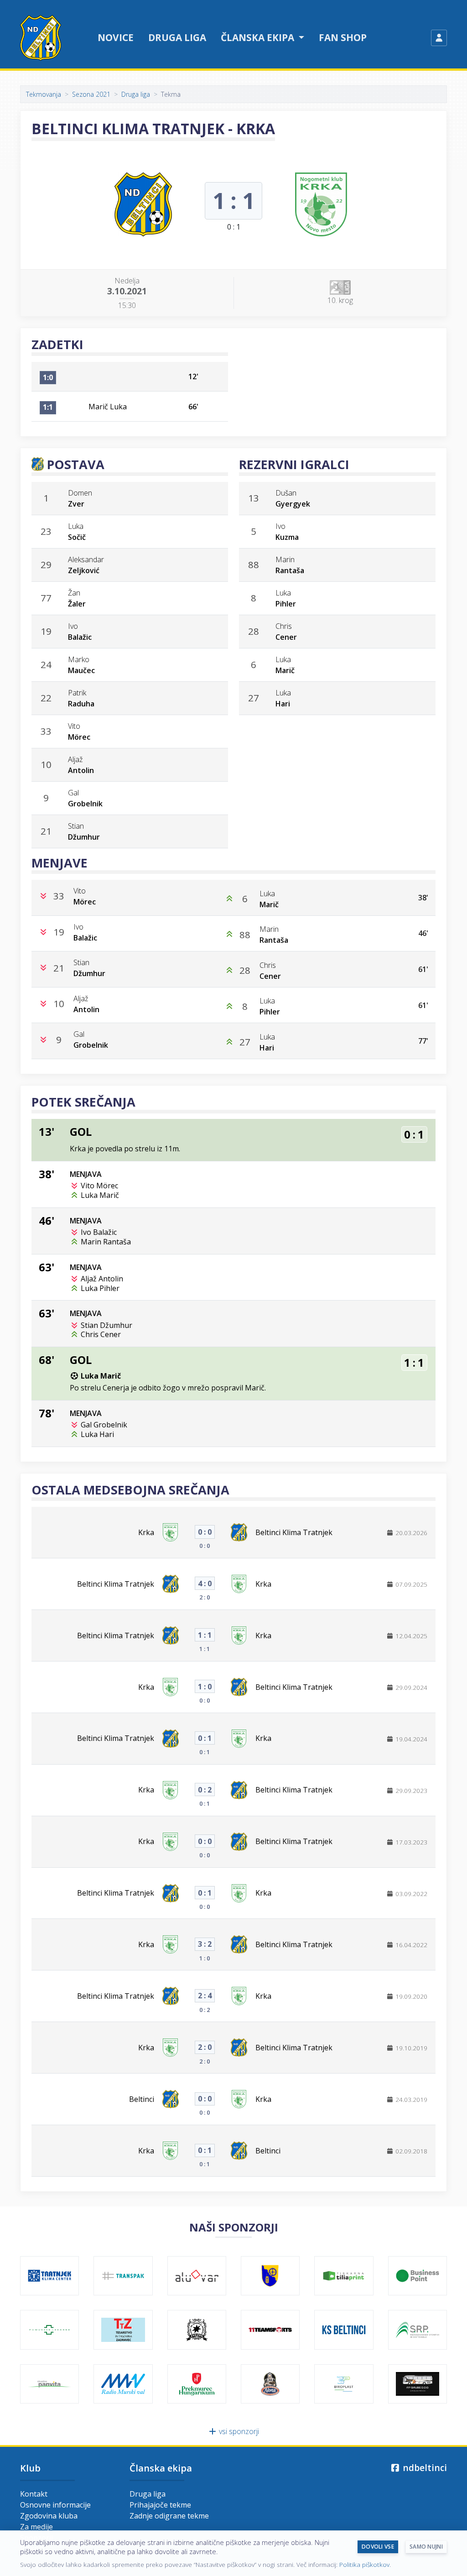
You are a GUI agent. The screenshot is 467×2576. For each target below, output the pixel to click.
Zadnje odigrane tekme (169, 2516)
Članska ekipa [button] (259, 37)
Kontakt (34, 2494)
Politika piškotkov (364, 2564)
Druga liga (177, 37)
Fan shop (343, 37)
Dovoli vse (378, 2547)
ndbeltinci (424, 2468)
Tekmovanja (44, 94)
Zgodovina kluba (49, 2516)
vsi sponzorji (238, 2431)
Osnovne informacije (55, 2505)
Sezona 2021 (91, 94)
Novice (116, 37)
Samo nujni (426, 2547)
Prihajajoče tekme (160, 2505)
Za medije (36, 2527)
